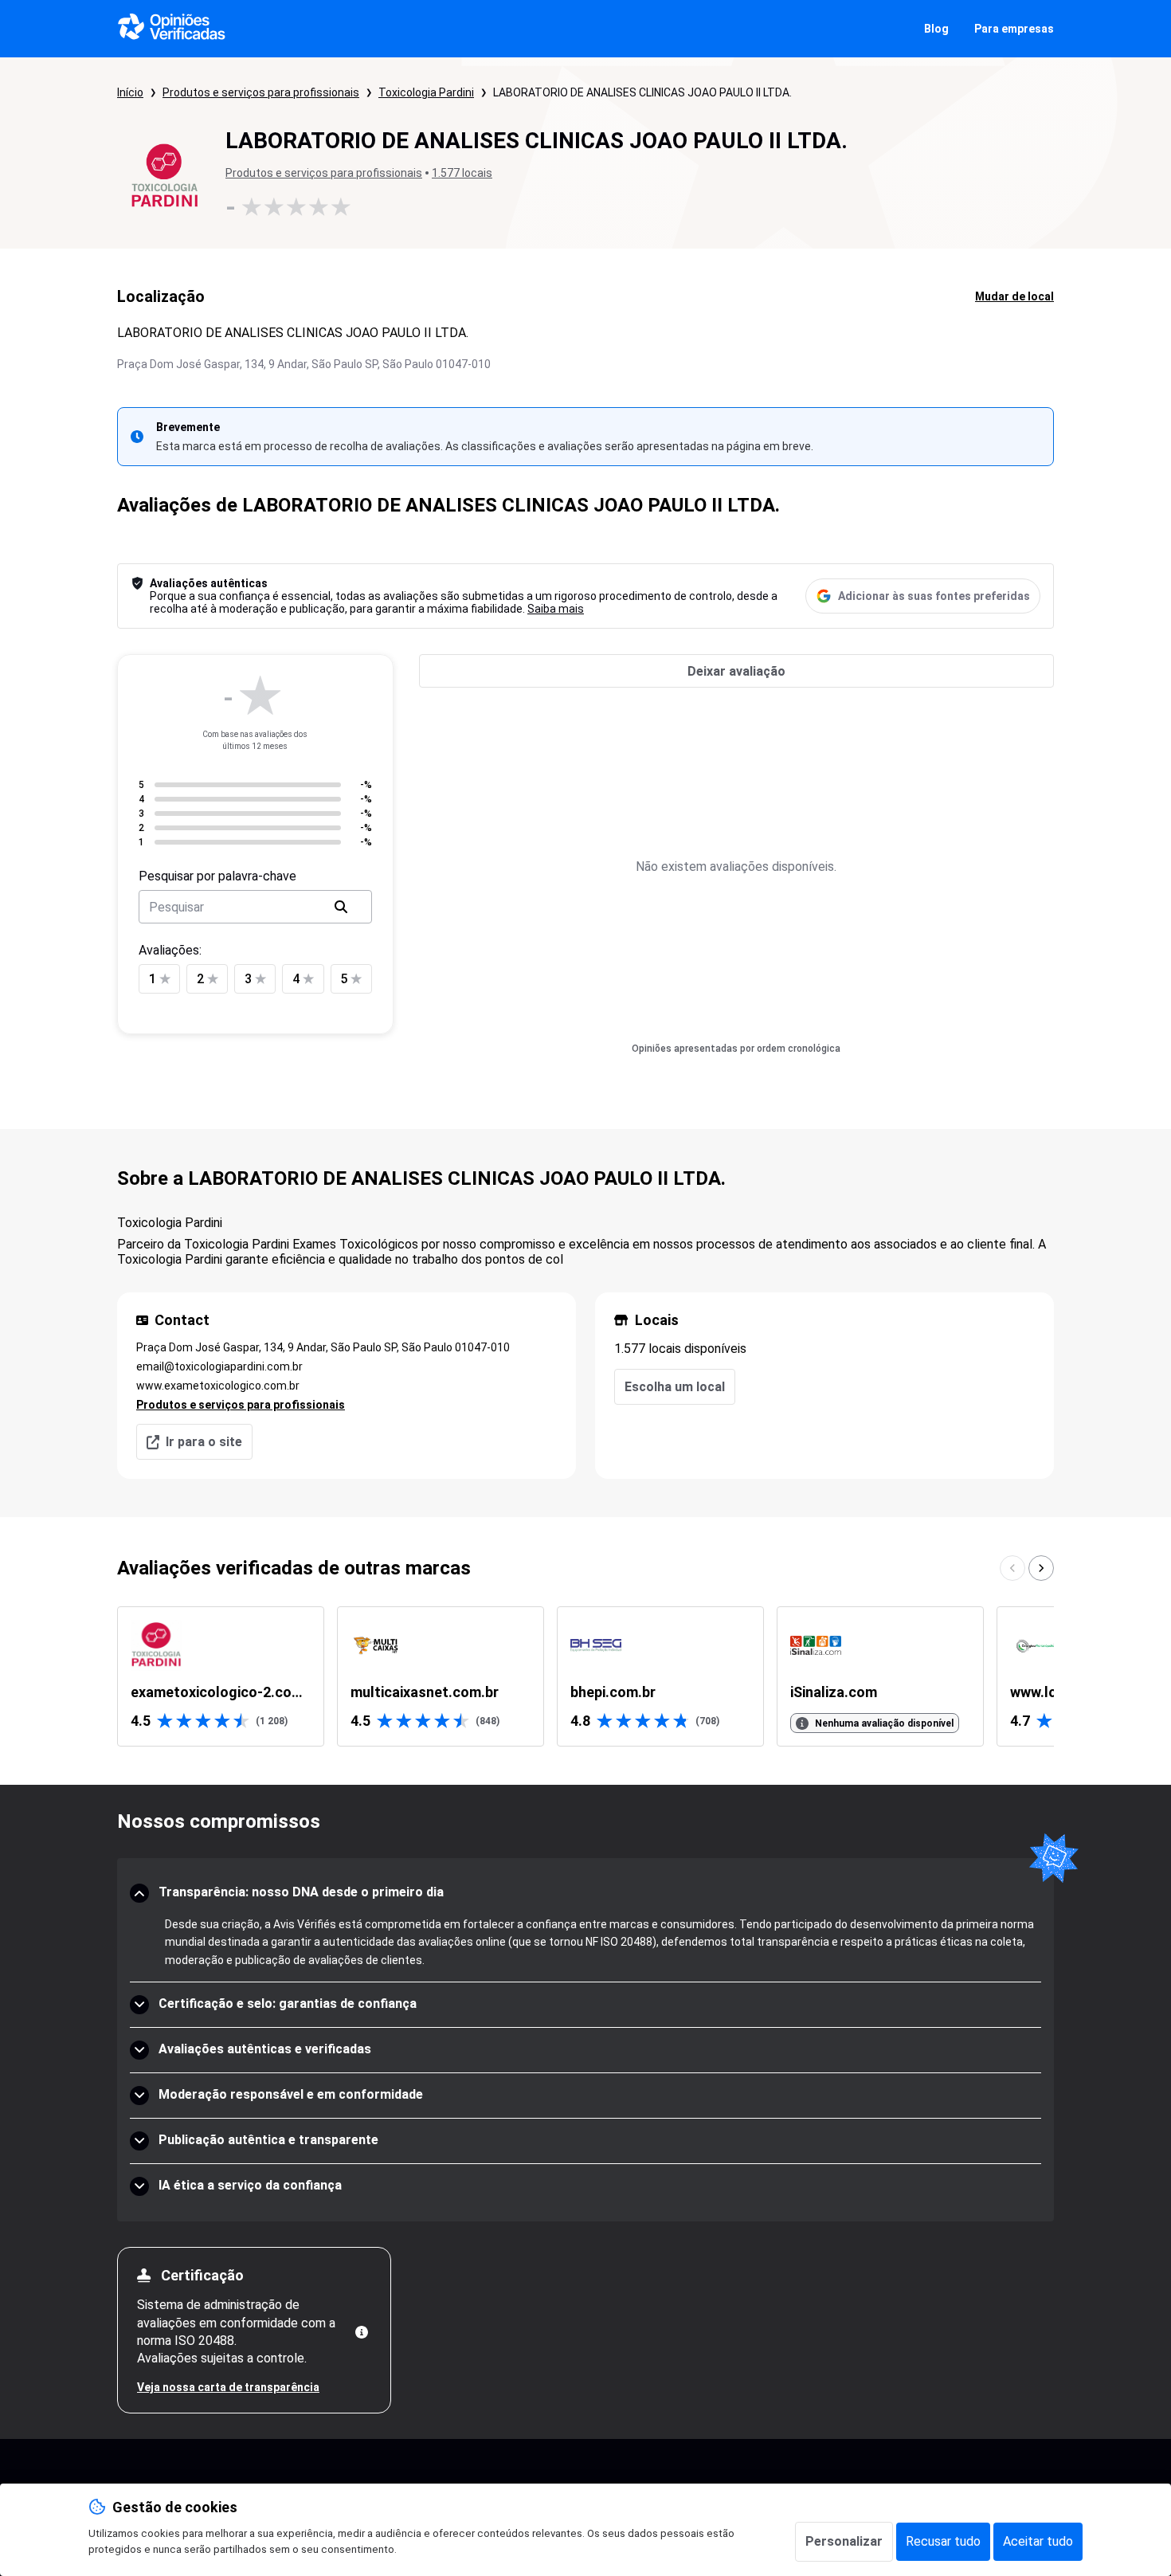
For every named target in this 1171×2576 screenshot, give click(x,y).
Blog (936, 29)
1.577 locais (462, 173)
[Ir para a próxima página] (1041, 1568)
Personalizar (844, 2541)
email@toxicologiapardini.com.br (219, 1366)
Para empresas (1014, 29)
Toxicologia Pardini (426, 92)
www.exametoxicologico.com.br (218, 1386)
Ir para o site (204, 1442)
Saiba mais (556, 609)
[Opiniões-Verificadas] (172, 29)
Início (130, 92)
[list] (585, 1676)
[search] (341, 907)
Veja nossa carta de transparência (228, 2387)
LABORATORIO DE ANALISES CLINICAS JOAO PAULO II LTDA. (642, 92)
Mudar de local (1014, 296)
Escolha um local (675, 1387)
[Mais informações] (362, 2332)
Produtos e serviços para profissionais (261, 92)
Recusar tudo (943, 2541)
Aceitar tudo (1038, 2541)
